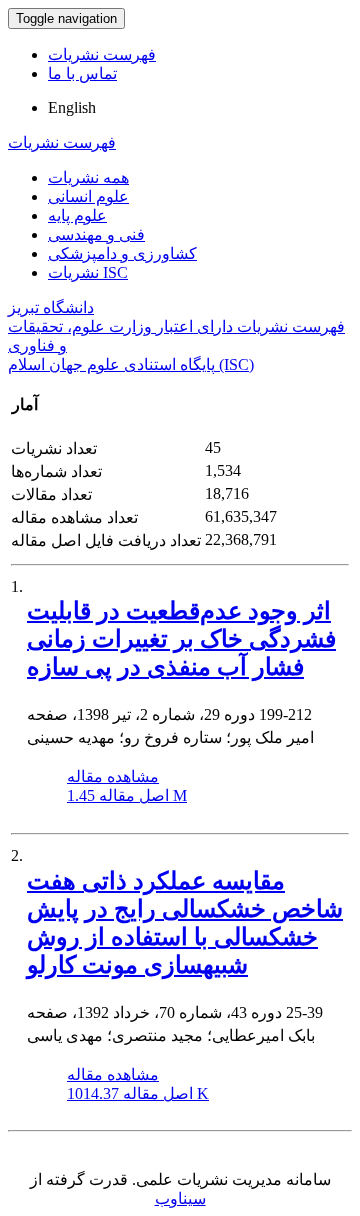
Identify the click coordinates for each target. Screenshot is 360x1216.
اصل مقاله (127, 795)
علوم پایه (77, 215)
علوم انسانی (88, 196)
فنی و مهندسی (96, 234)
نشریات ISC (88, 272)
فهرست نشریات (102, 54)
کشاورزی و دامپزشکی (122, 253)
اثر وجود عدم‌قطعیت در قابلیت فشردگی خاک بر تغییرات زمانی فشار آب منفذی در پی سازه (181, 639)
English (72, 107)
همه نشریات (88, 177)
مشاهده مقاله (113, 776)
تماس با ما (82, 73)
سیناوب (180, 1198)
